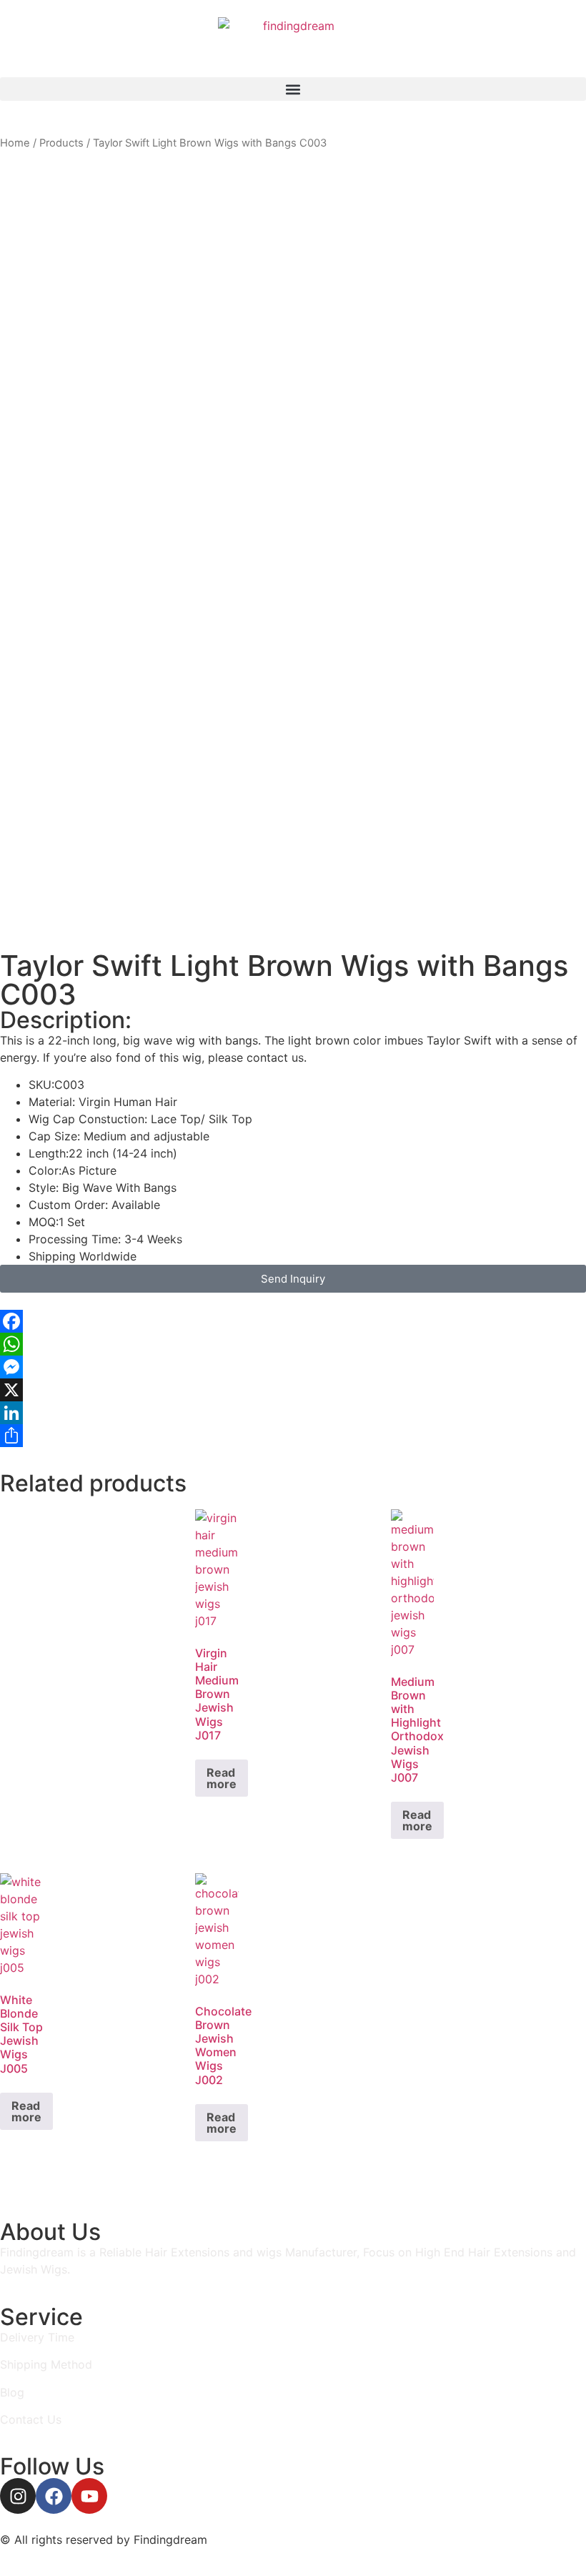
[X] (293, 1390)
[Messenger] (293, 1367)
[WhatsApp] (293, 1344)
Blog (12, 2392)
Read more (222, 1778)
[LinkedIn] (293, 1413)
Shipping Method (46, 2364)
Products (61, 143)
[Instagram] (18, 2496)
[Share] (293, 1436)
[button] (293, 89)
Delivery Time (37, 2337)
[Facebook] (293, 1321)
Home (15, 143)
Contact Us (31, 2419)
